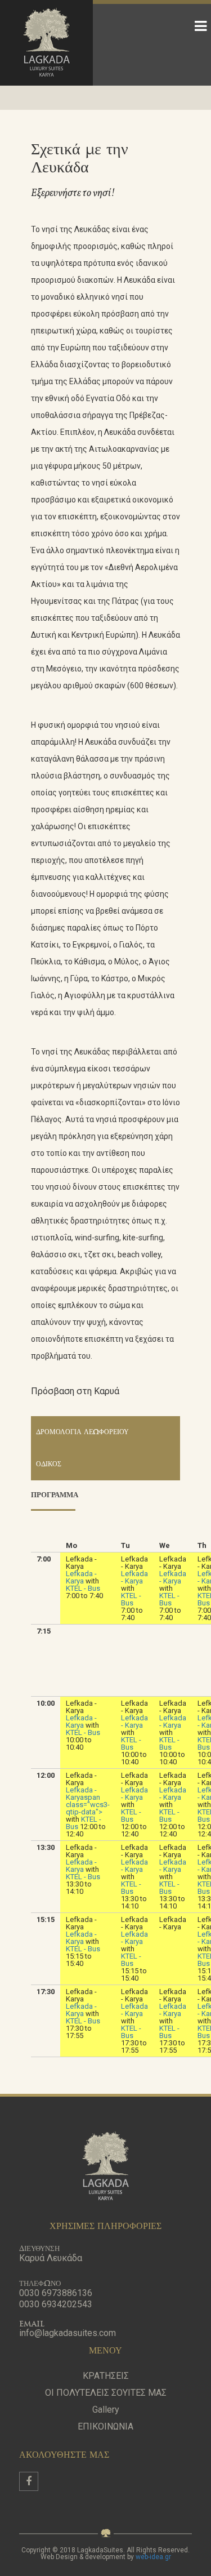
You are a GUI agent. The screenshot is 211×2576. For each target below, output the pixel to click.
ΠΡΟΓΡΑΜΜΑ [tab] (55, 1495)
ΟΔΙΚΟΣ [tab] (49, 1465)
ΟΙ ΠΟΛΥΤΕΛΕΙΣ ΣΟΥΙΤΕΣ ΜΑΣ (106, 2393)
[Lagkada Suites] (46, 43)
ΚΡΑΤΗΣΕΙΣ (106, 2376)
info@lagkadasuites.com (68, 2333)
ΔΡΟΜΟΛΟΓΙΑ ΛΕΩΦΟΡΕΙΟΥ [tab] (82, 1432)
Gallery (106, 2410)
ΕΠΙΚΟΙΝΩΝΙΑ (105, 2426)
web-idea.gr (153, 2557)
